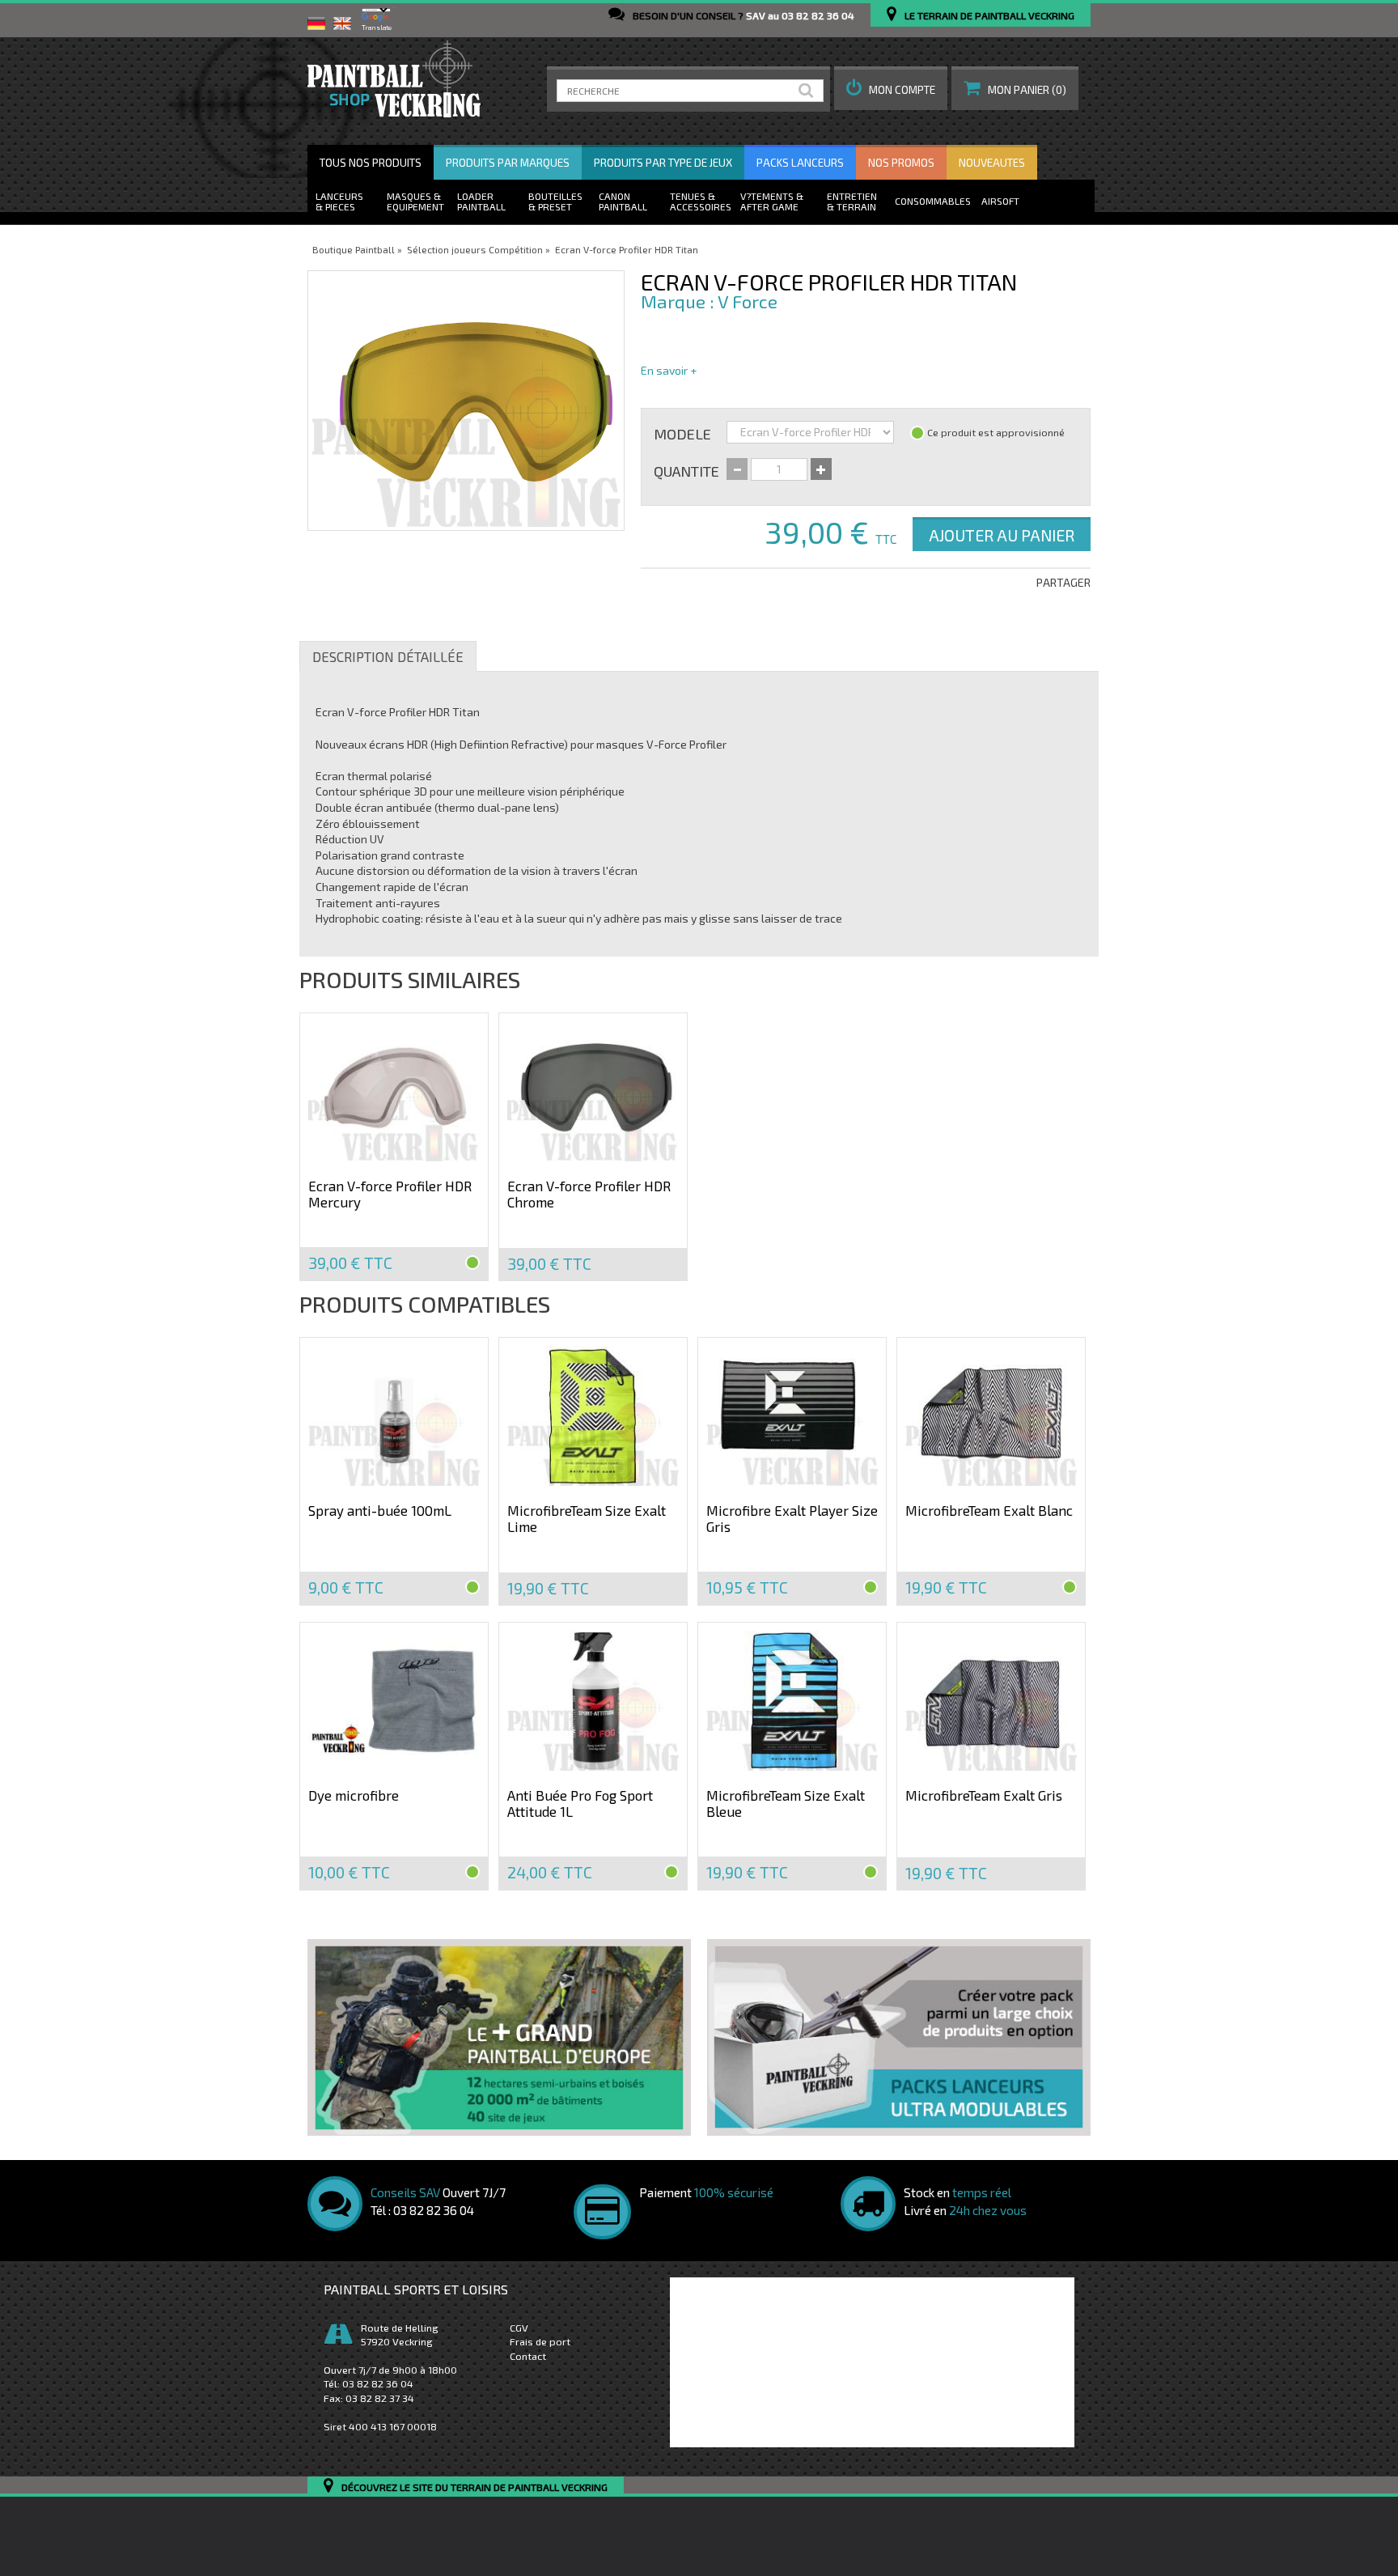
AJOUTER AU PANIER (1002, 535)
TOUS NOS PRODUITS (371, 163)
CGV (519, 2328)
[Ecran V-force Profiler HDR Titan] (466, 401)
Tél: (369, 2383)
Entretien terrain (852, 201)
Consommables (933, 201)
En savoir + (669, 370)
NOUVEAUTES (992, 163)
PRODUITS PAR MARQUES (508, 163)
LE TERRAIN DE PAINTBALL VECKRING (989, 15)
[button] (891, 88)
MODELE (682, 433)
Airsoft (1000, 201)
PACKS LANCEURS (800, 163)
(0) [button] (1027, 90)
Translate (377, 28)
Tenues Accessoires (701, 201)
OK (809, 91)
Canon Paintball (623, 201)
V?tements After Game (769, 201)
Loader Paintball (481, 201)
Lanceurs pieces (339, 201)
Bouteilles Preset (555, 201)
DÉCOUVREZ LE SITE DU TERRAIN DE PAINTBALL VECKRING (474, 2487)
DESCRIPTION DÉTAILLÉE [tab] (388, 656)
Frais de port (540, 2341)
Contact (528, 2356)
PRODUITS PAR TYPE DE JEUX (663, 163)
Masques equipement (415, 201)
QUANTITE (686, 470)
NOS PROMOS (901, 163)
